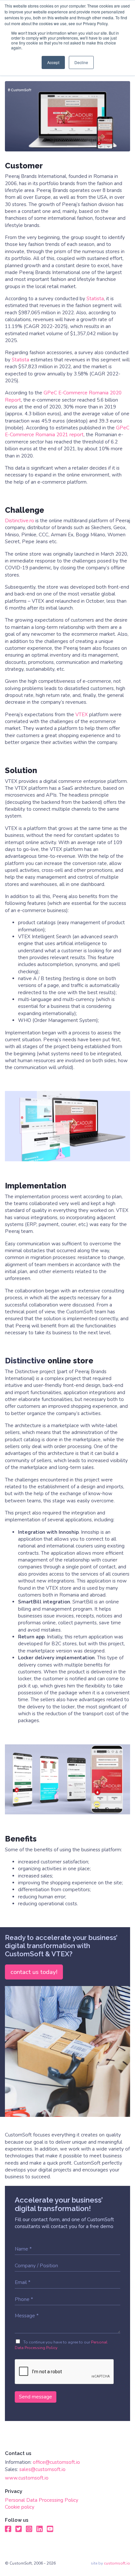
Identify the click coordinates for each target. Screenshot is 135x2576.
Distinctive (25, 1361)
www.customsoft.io (27, 2478)
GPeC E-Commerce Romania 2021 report (67, 431)
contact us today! (34, 1972)
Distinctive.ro (19, 521)
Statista (95, 299)
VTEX (82, 715)
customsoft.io (117, 2563)
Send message (36, 2397)
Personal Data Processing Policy (42, 2500)
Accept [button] (53, 62)
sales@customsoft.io (42, 2469)
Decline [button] (81, 62)
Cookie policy (20, 2507)
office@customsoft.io (56, 2462)
